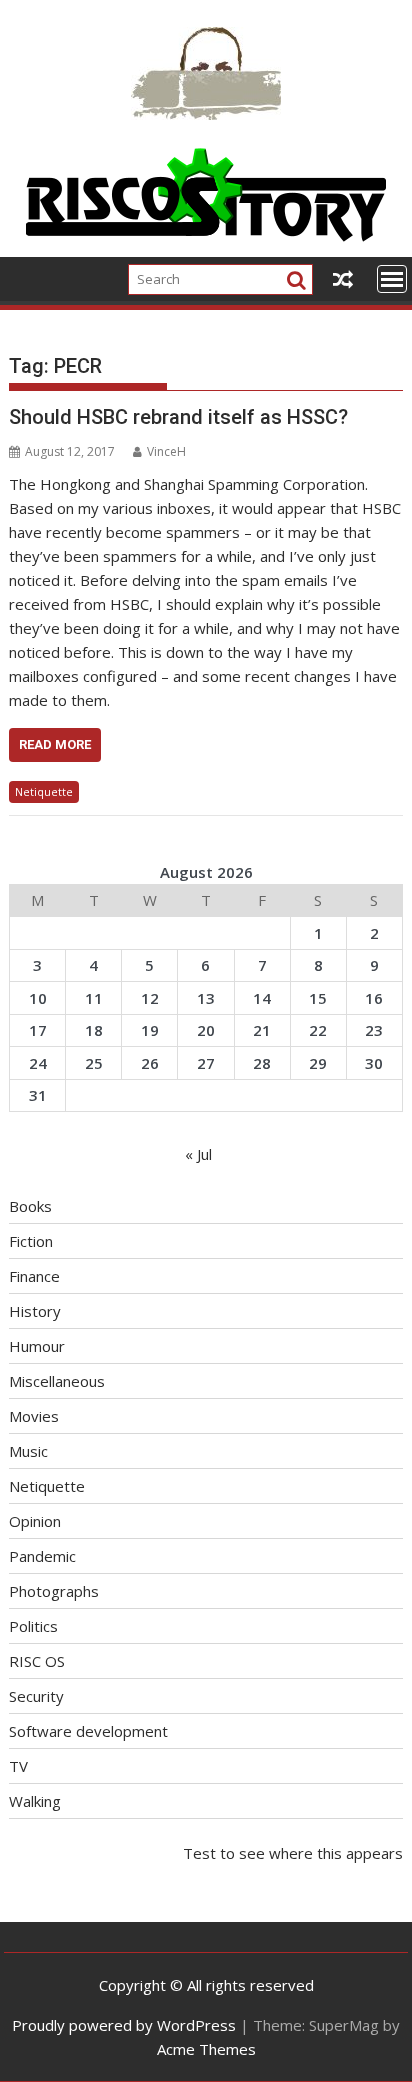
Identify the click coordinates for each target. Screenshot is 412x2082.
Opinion (35, 1521)
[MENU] (392, 279)
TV (18, 1766)
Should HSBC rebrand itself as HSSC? (178, 417)
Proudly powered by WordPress (124, 2025)
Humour (37, 1346)
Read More (55, 744)
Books (30, 1206)
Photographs (54, 1591)
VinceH (166, 451)
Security (36, 1696)
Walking (35, 1801)
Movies (34, 1416)
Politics (33, 1626)
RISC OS (37, 1661)
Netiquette (44, 791)
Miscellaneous (57, 1381)
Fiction (31, 1241)
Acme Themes (206, 2049)
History (35, 1311)
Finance (34, 1276)
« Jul (198, 1154)
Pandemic (42, 1556)
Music (28, 1451)
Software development (88, 1731)
